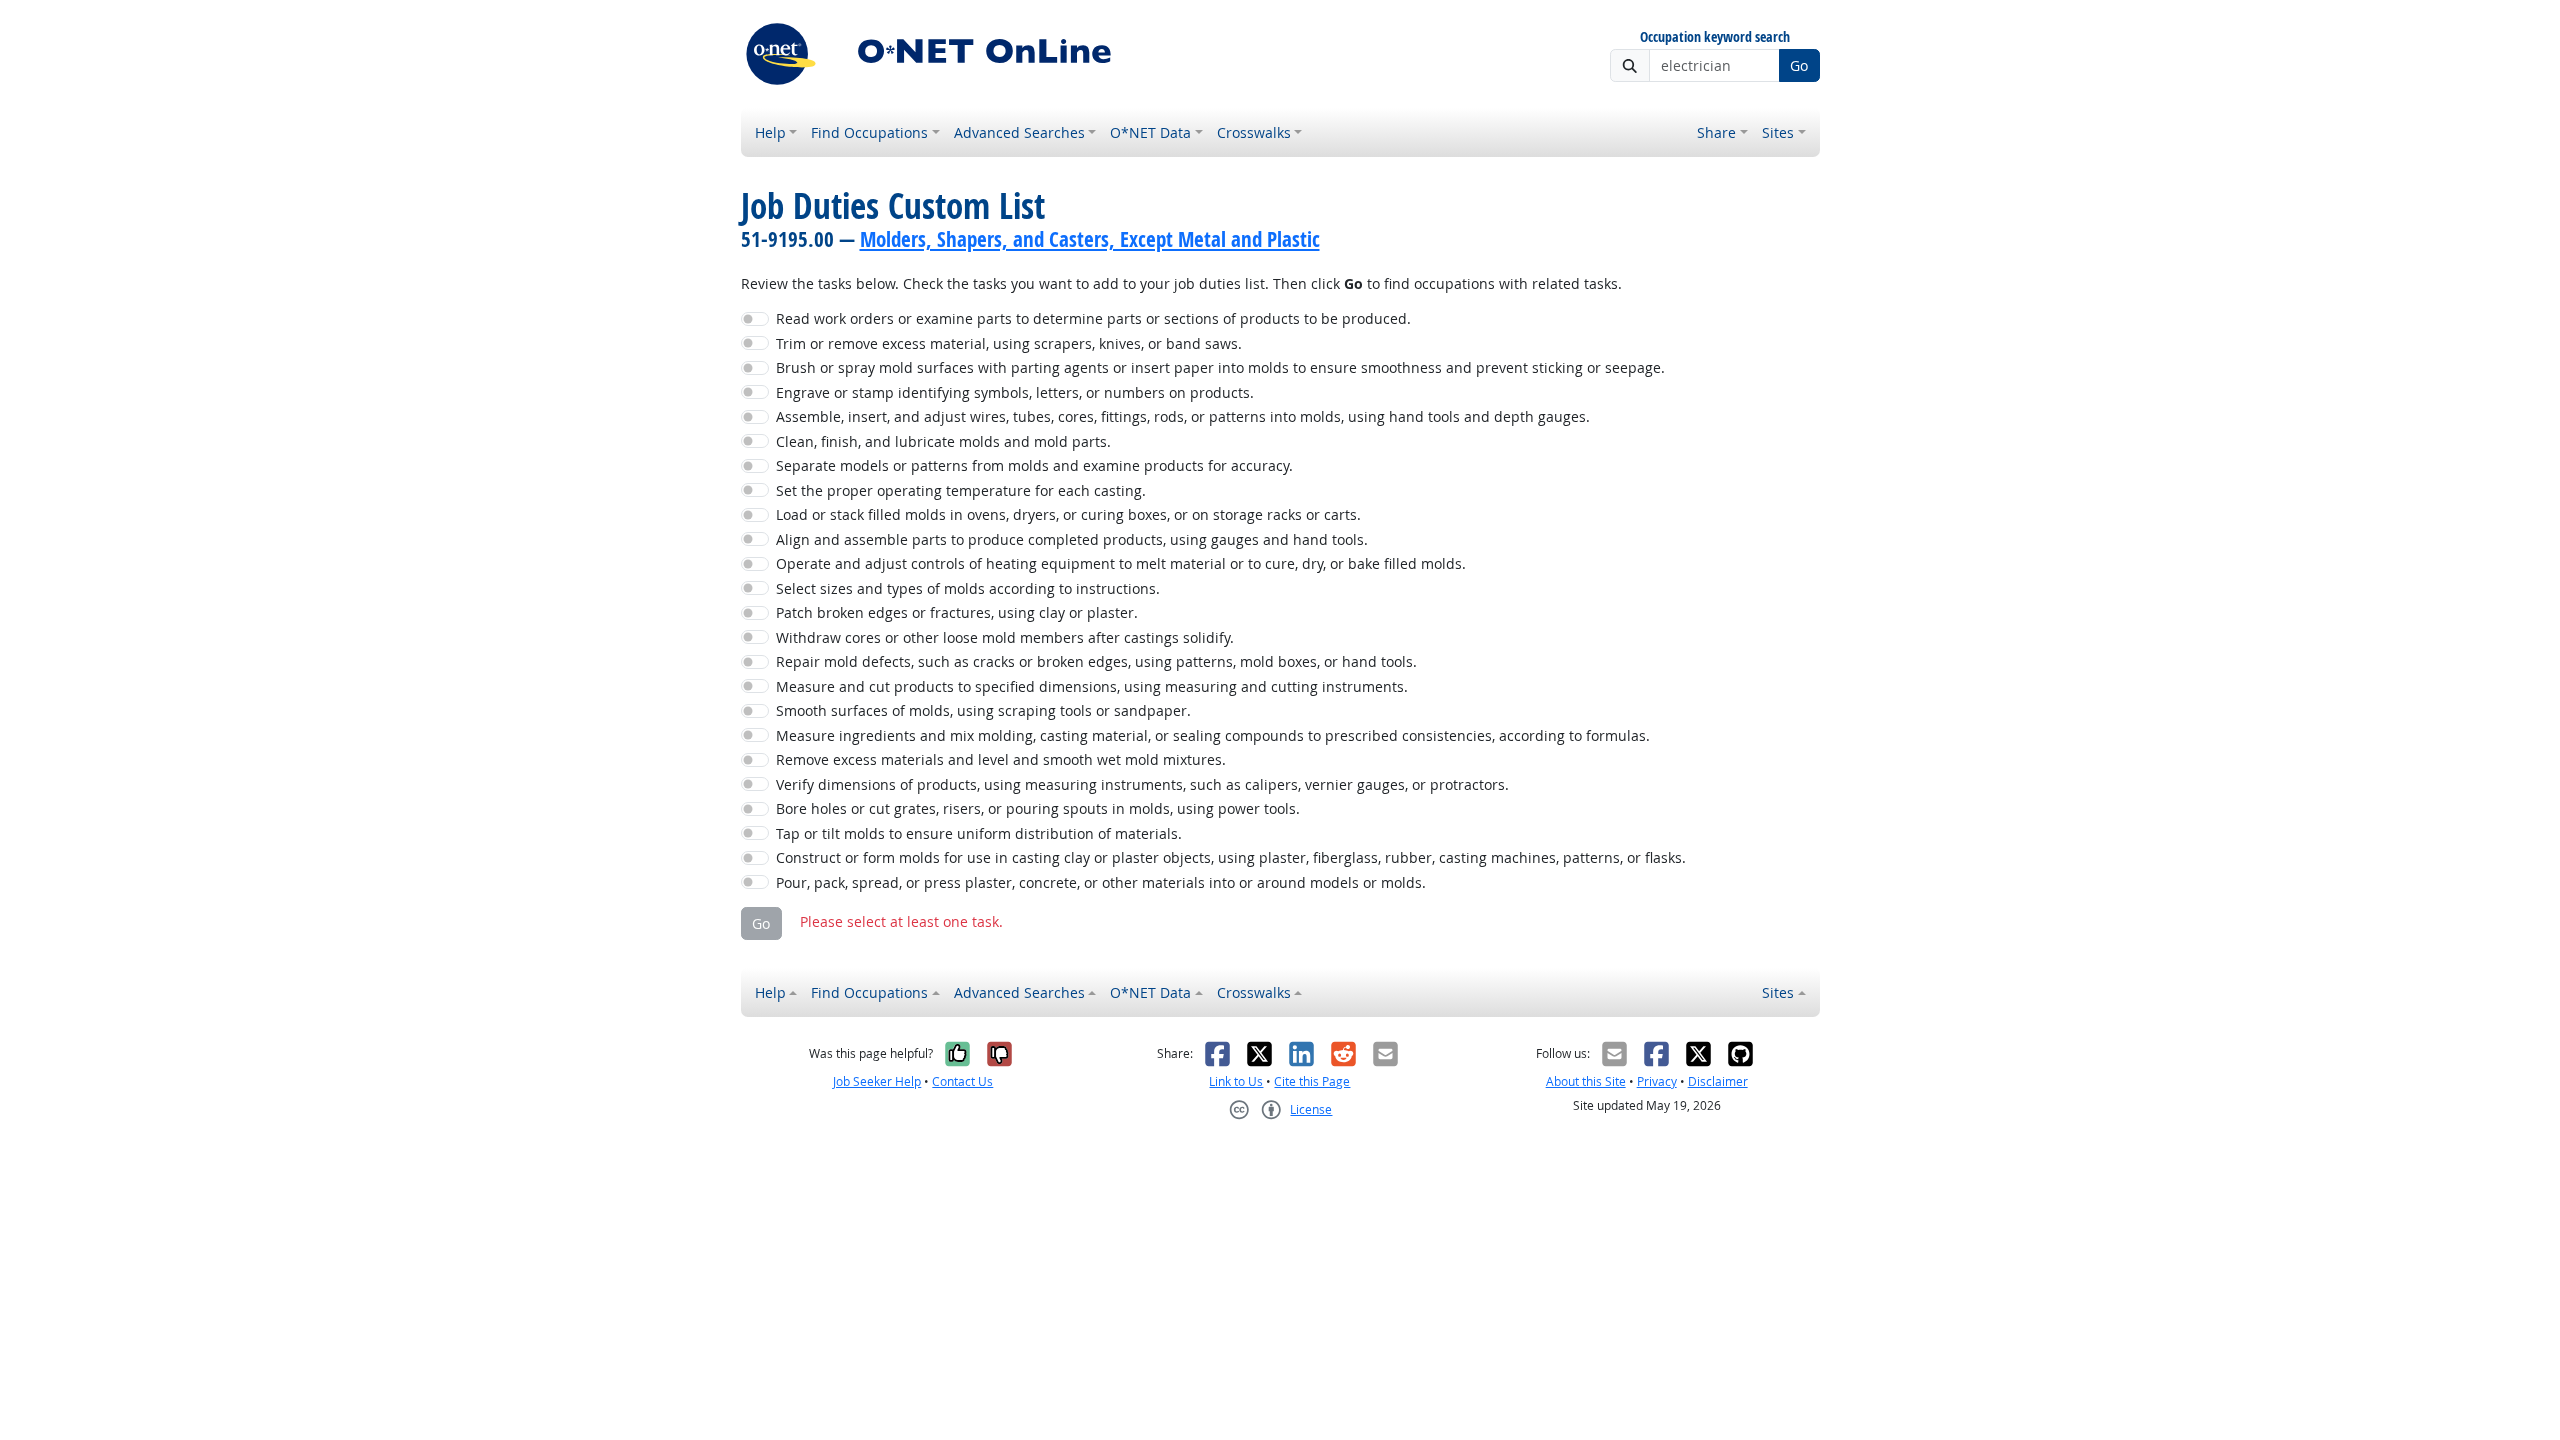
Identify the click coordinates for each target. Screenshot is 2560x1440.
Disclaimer (1718, 1081)
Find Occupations (869, 132)
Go (1799, 65)
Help (770, 132)
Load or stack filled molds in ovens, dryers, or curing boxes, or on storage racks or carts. (1068, 514)
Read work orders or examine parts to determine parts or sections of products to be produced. (1093, 318)
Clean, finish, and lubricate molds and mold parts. (943, 441)
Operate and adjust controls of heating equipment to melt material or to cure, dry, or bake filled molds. (1121, 563)
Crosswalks (1254, 132)
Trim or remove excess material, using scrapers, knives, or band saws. (1009, 343)
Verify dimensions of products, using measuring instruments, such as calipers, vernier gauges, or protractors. (1142, 784)
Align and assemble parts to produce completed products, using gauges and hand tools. (1072, 539)
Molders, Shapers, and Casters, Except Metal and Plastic (1090, 239)
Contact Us (962, 1081)
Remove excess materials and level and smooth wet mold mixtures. (1001, 759)
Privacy (1657, 1081)
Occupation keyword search (1715, 37)
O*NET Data (1150, 132)
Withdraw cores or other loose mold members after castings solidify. (1005, 637)
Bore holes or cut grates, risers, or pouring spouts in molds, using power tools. (1038, 808)
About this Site (1586, 1081)
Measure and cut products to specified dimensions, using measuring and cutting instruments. (1092, 686)
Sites (1778, 132)
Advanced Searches (1019, 132)
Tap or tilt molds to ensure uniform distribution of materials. (979, 833)
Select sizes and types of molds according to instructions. (968, 588)
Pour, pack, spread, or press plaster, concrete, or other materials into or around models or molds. (1101, 882)
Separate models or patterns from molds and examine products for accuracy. (1034, 465)
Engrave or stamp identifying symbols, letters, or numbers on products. (1015, 392)
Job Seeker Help (877, 1081)
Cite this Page (1312, 1081)
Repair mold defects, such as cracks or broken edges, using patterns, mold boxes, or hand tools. (1096, 661)
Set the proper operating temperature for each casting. (961, 490)
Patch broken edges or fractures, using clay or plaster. (957, 612)
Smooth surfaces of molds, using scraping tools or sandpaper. (983, 710)
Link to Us (1236, 1081)
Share (1716, 132)
